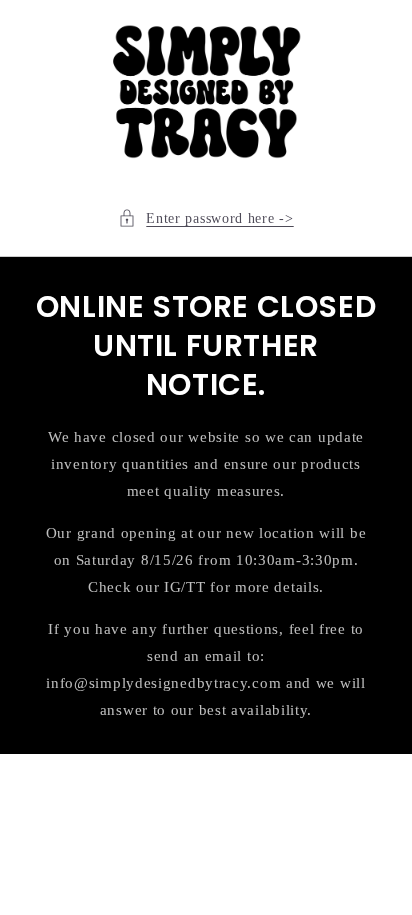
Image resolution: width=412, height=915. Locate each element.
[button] (205, 218)
